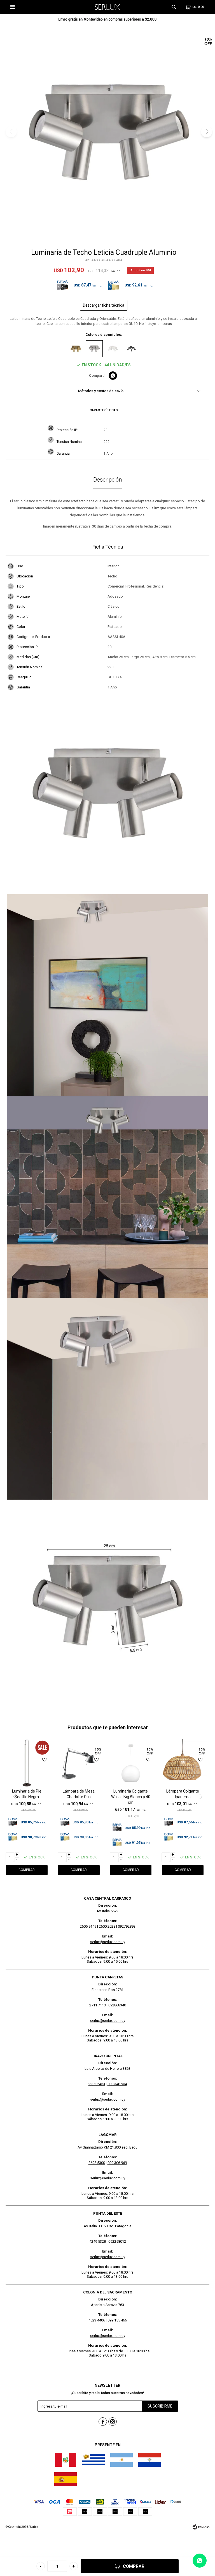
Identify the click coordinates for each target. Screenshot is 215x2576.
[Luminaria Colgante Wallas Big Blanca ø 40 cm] (131, 1763)
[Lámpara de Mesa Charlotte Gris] (79, 1763)
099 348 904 (117, 2084)
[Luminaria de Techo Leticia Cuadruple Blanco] (113, 349)
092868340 (117, 2005)
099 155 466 (117, 2320)
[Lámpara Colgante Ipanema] (183, 1763)
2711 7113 (98, 2005)
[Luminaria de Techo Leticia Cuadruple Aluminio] (94, 349)
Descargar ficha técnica (104, 305)
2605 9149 (88, 1926)
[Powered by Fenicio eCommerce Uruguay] (201, 2527)
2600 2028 (107, 1926)
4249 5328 (98, 2241)
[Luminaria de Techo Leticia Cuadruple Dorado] (76, 349)
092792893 (127, 1926)
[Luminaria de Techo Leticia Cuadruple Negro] (131, 349)
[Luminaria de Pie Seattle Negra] (27, 1763)
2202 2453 (97, 2084)
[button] (174, 7)
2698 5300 (97, 2163)
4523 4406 (97, 2320)
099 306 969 (117, 2163)
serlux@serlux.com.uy (108, 1942)
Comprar (134, 2566)
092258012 (117, 2241)
